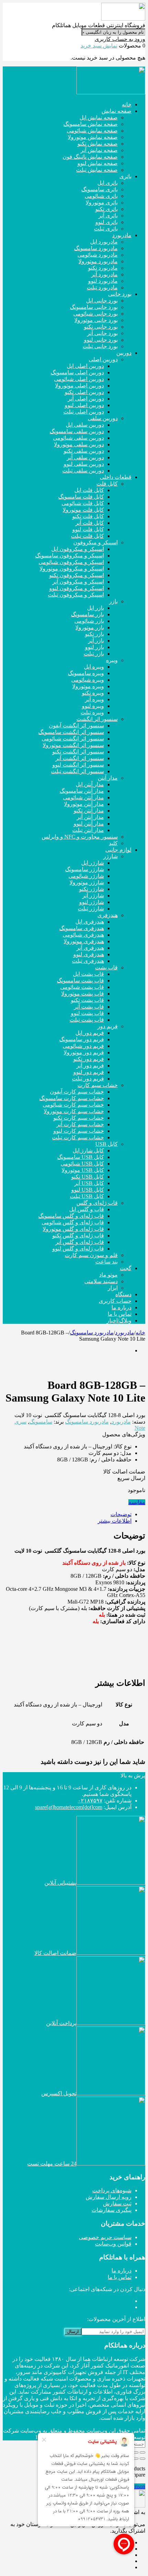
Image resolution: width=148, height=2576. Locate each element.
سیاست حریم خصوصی (105, 2237)
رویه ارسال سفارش (109, 2197)
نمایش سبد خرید (99, 46)
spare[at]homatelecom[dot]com (69, 1807)
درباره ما (121, 2271)
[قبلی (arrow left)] (142, 2459)
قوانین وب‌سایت (113, 2244)
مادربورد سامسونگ (92, 1333)
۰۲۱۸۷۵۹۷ (90, 1801)
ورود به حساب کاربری (120, 39)
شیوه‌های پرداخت (112, 2190)
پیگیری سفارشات (112, 2210)
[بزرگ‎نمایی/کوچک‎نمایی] (142, 2452)
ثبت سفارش (117, 2204)
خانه (140, 1333)
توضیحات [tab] (121, 1514)
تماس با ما (120, 2277)
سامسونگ (41, 1422)
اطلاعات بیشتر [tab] (115, 1521)
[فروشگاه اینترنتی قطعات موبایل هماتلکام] (123, 19)
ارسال (73, 2332)
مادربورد (125, 1333)
